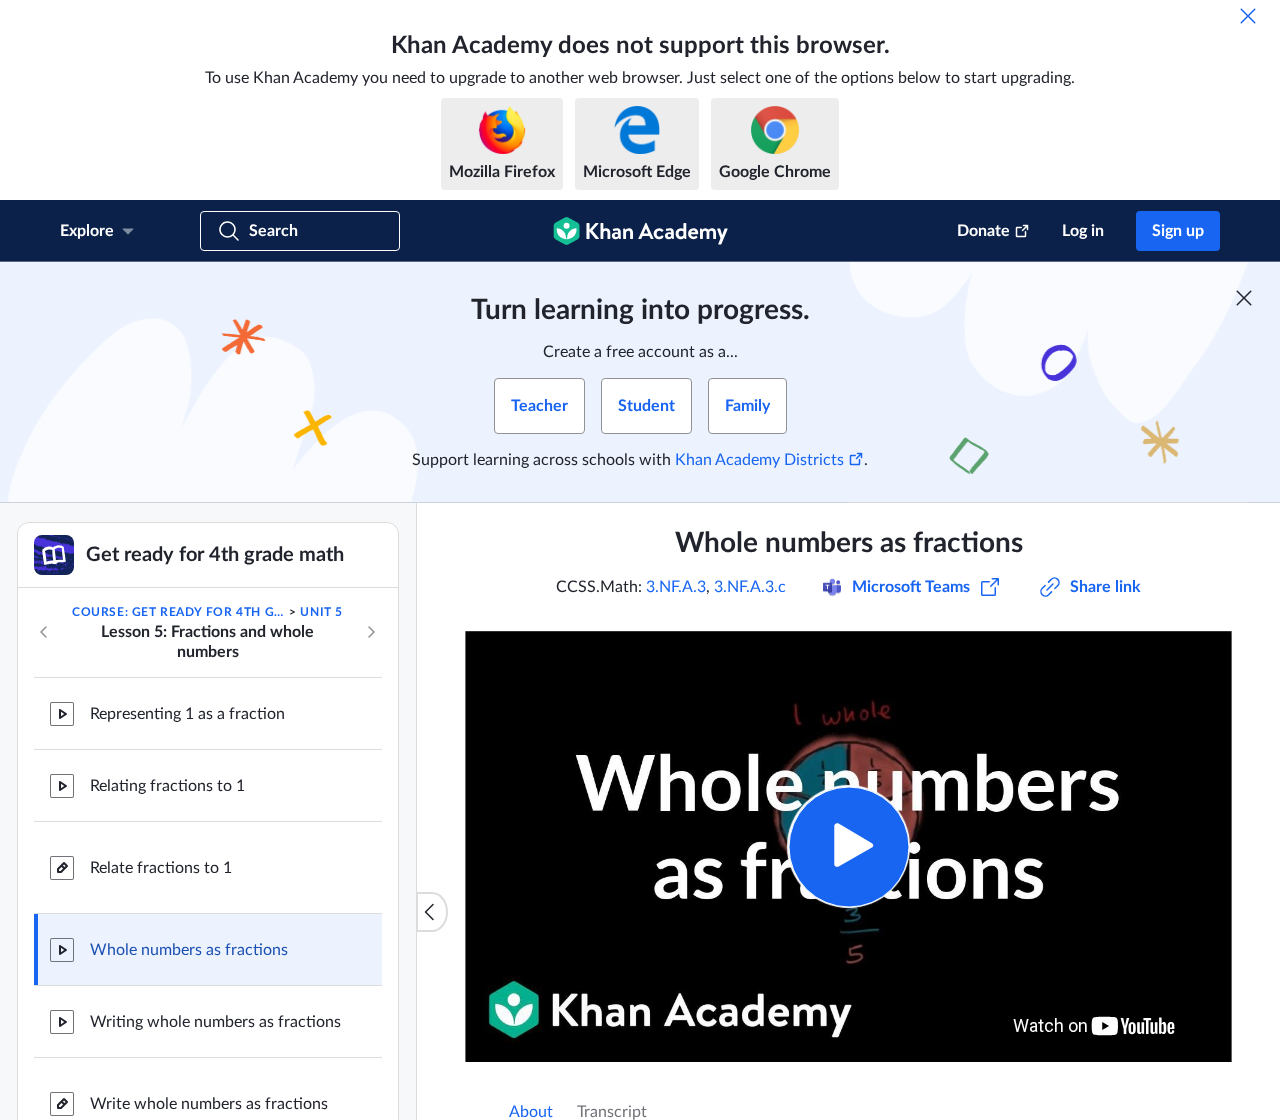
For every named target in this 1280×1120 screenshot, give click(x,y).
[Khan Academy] (640, 231)
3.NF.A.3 (676, 587)
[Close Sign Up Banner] (1244, 298)
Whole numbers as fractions (189, 950)
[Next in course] (371, 632)
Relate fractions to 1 (161, 868)
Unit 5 (321, 612)
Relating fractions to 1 (167, 786)
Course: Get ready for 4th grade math (179, 612)
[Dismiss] (1248, 16)
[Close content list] (432, 912)
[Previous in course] (44, 632)
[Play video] (848, 846)
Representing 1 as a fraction (187, 714)
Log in (1083, 231)
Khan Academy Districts (759, 460)
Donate (983, 231)
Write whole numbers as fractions (209, 1104)
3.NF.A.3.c (750, 587)
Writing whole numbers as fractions (215, 1022)
